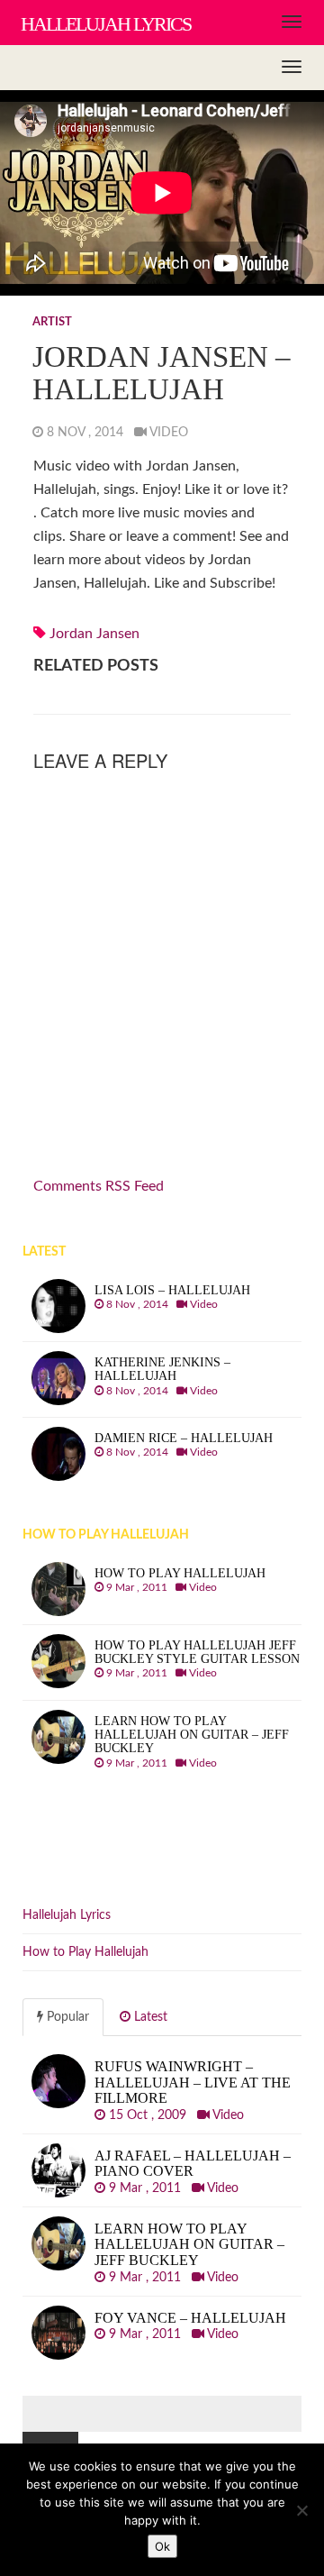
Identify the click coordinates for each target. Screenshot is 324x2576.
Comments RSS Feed (99, 1186)
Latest (149, 2017)
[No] (301, 2510)
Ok (162, 2546)
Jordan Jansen (94, 634)
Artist (52, 322)
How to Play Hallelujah (85, 1952)
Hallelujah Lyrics (67, 1915)
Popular (66, 2017)
